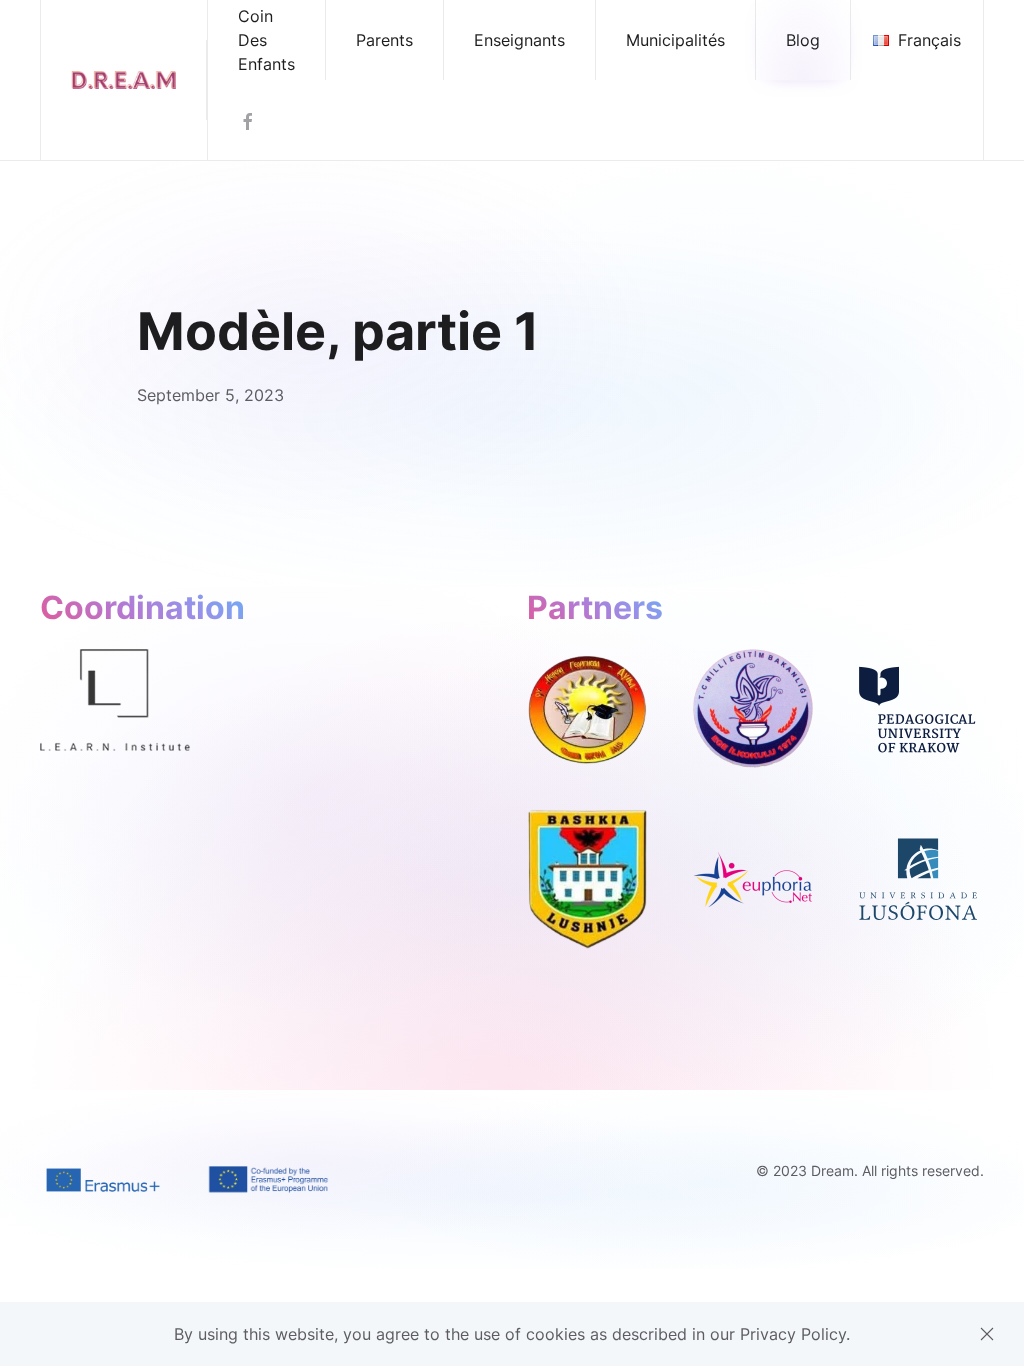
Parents (384, 40)
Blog (803, 40)
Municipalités (675, 40)
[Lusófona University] (918, 878)
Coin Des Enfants (266, 40)
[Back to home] (124, 80)
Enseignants (519, 40)
